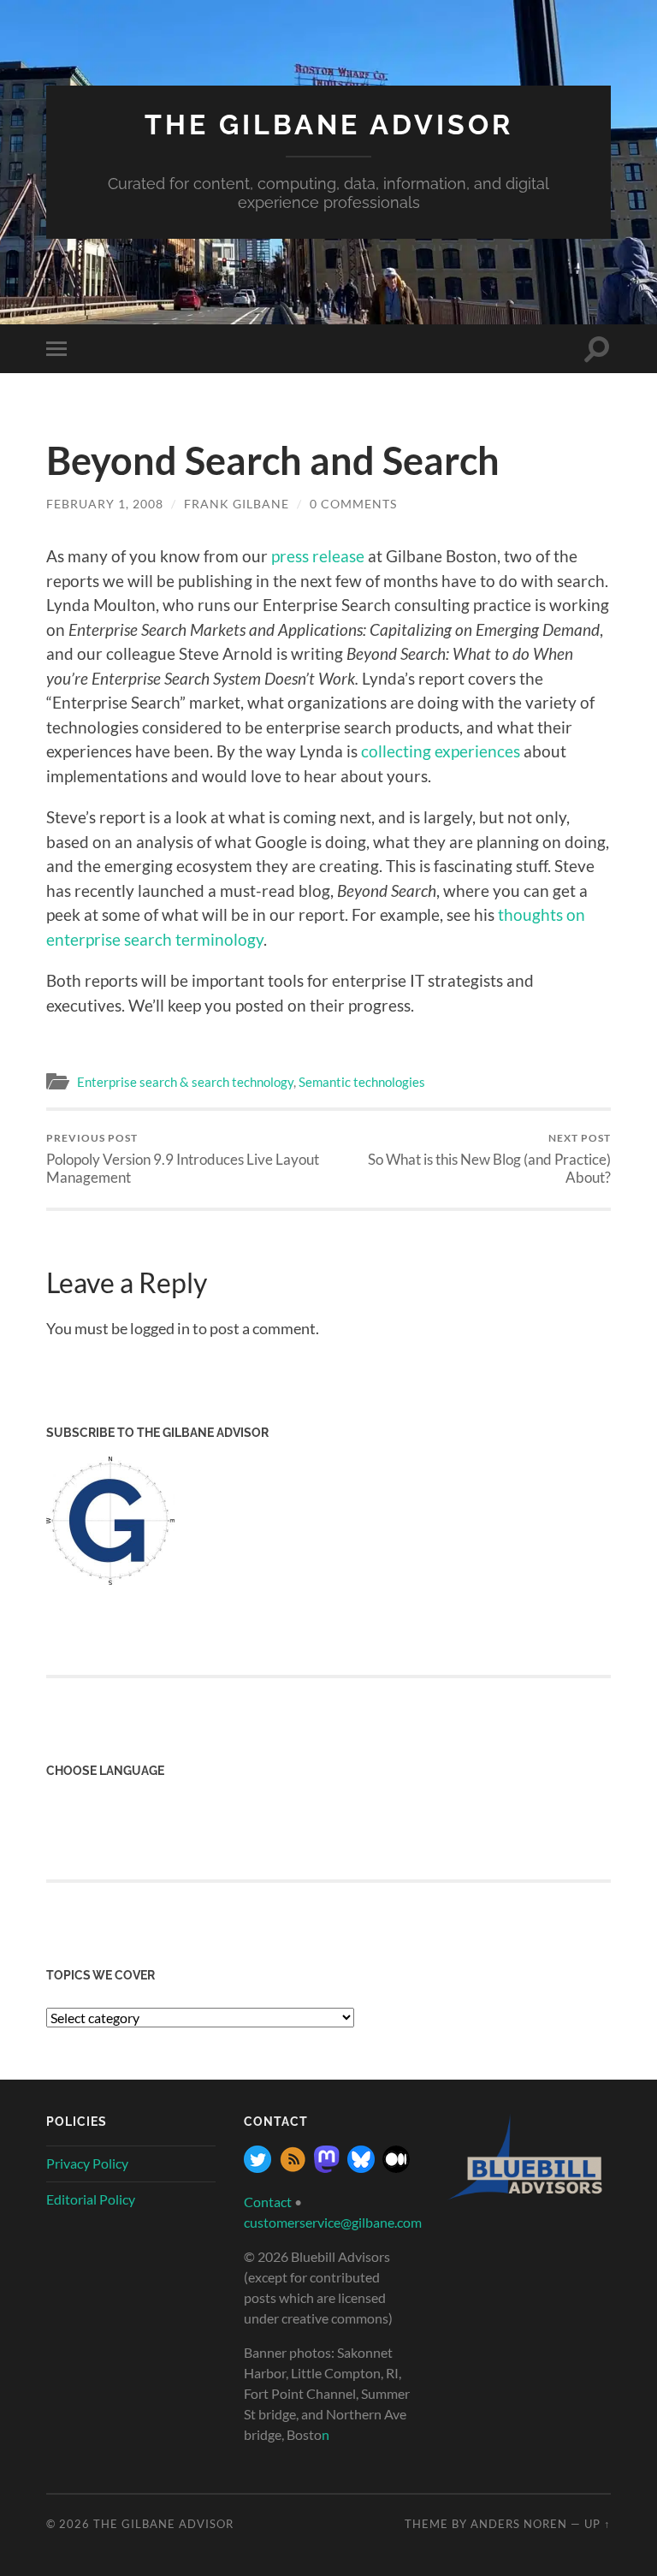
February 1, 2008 (105, 504)
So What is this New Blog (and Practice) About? (489, 1159)
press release (318, 556)
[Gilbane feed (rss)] (293, 2167)
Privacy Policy (87, 2163)
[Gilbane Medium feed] (396, 2167)
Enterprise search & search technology (185, 1082)
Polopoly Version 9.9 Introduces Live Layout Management (183, 1159)
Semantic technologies (362, 1082)
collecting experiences (441, 751)
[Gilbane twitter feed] (257, 2167)
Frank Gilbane (237, 504)
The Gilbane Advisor (329, 125)
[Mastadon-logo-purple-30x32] (327, 2167)
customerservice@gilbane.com (333, 2222)
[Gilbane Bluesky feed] (361, 2167)
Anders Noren (519, 2524)
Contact (268, 2202)
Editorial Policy (91, 2199)
